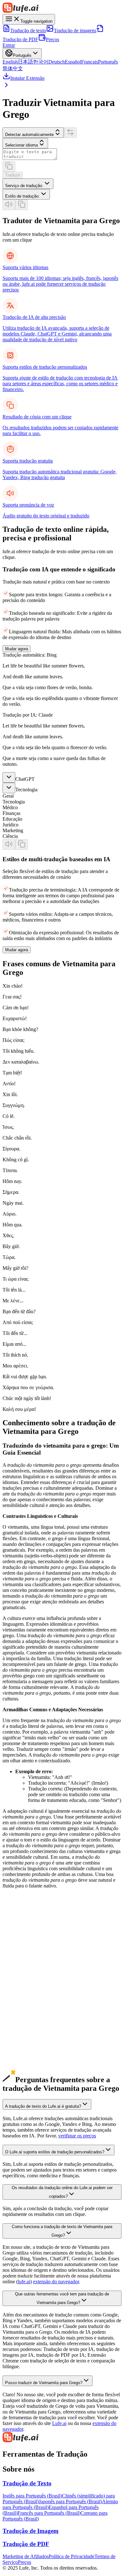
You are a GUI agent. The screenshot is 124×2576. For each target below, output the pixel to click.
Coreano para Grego (23, 1984)
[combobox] (28, 184)
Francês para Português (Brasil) (49, 2513)
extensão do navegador (56, 2282)
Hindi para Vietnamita (25, 2070)
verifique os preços (77, 2136)
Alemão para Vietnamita (27, 1990)
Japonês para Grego (22, 1973)
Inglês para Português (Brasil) (32, 2496)
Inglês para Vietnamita (25, 1944)
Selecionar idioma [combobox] (21, 145)
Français (90, 62)
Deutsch (57, 62)
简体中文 (13, 68)
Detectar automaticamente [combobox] (29, 135)
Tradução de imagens (75, 30)
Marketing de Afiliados (26, 2556)
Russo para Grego (21, 2053)
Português (108, 62)
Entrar (9, 45)
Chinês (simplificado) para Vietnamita (40, 1955)
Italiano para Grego (22, 2041)
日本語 (25, 62)
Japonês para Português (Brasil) (70, 2501)
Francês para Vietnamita (27, 2013)
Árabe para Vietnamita (25, 2059)
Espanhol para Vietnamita (28, 2001)
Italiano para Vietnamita (26, 2036)
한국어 (41, 62)
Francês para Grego (22, 2019)
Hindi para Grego (20, 2076)
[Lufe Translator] (62, 2438)
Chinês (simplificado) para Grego (36, 1961)
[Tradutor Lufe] (62, 8)
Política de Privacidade (72, 2556)
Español (73, 62)
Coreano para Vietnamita (28, 1978)
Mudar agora (17, 649)
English (10, 62)
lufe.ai (24, 2282)
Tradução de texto (28, 30)
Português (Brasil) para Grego (33, 2030)
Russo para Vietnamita (25, 2047)
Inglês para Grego (21, 1950)
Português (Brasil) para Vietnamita (37, 2024)
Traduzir (13, 175)
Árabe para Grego (21, 2064)
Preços (52, 39)
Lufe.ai (59, 2423)
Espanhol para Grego (24, 2007)
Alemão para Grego (22, 1996)
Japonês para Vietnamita (27, 1967)
